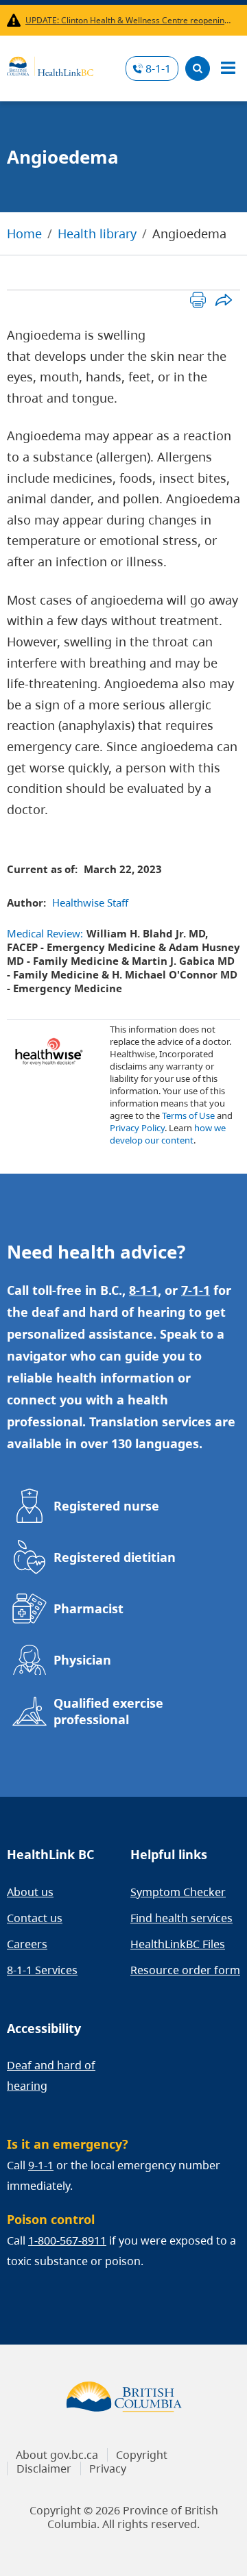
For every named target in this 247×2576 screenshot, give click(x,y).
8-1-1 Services (42, 1970)
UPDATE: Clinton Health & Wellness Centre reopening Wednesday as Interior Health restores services (130, 20)
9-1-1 (41, 2165)
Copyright (142, 2455)
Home (24, 233)
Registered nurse (106, 1506)
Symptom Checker (178, 1892)
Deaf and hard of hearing (51, 2075)
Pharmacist (89, 1608)
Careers (27, 1944)
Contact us (35, 1918)
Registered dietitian (115, 1557)
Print (198, 300)
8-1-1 (158, 68)
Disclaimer (44, 2468)
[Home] (50, 64)
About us (30, 1892)
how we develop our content (168, 1134)
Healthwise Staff (90, 902)
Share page (223, 300)
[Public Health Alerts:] (16, 20)
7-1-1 (196, 1290)
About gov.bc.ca (57, 2455)
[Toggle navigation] (228, 68)
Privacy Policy (137, 1128)
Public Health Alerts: (16, 20)
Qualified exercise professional (108, 1711)
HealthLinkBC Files (178, 1944)
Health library (97, 233)
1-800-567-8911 (67, 2240)
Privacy (108, 2468)
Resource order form (185, 1970)
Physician (82, 1660)
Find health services (181, 1918)
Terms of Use (188, 1115)
